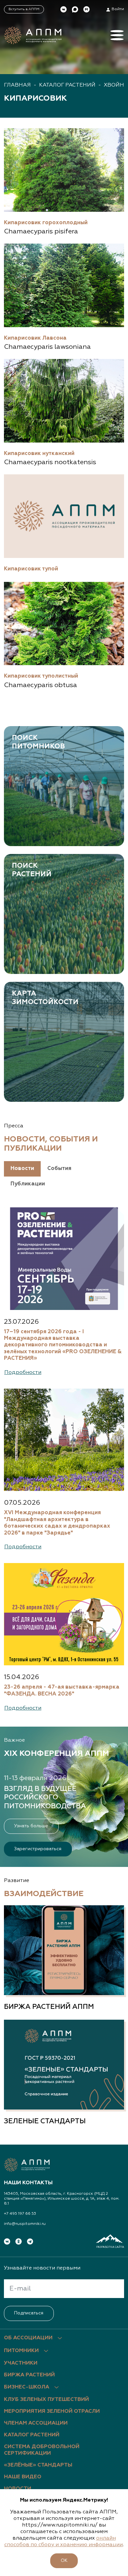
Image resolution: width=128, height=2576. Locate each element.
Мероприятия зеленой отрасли (52, 2411)
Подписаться (29, 2313)
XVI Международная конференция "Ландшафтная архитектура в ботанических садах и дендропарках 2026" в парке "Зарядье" (57, 1523)
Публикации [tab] (28, 1184)
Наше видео (23, 2477)
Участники (21, 2363)
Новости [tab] (22, 1169)
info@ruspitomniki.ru (25, 2224)
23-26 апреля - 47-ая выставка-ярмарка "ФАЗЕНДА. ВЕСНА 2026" (62, 1690)
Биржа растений (29, 2375)
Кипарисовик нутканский (39, 454)
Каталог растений (67, 85)
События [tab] (59, 1169)
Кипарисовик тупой (31, 569)
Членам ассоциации (36, 2423)
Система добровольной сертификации (42, 2450)
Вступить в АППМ (24, 9)
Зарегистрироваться (38, 1849)
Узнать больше (31, 1826)
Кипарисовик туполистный (41, 676)
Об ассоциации (28, 2338)
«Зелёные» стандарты (38, 2465)
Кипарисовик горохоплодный (46, 223)
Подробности (23, 1372)
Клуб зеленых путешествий (46, 2400)
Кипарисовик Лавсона (35, 338)
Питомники (21, 2351)
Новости (18, 2489)
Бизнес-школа (27, 2387)
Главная (17, 85)
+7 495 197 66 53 (20, 2214)
